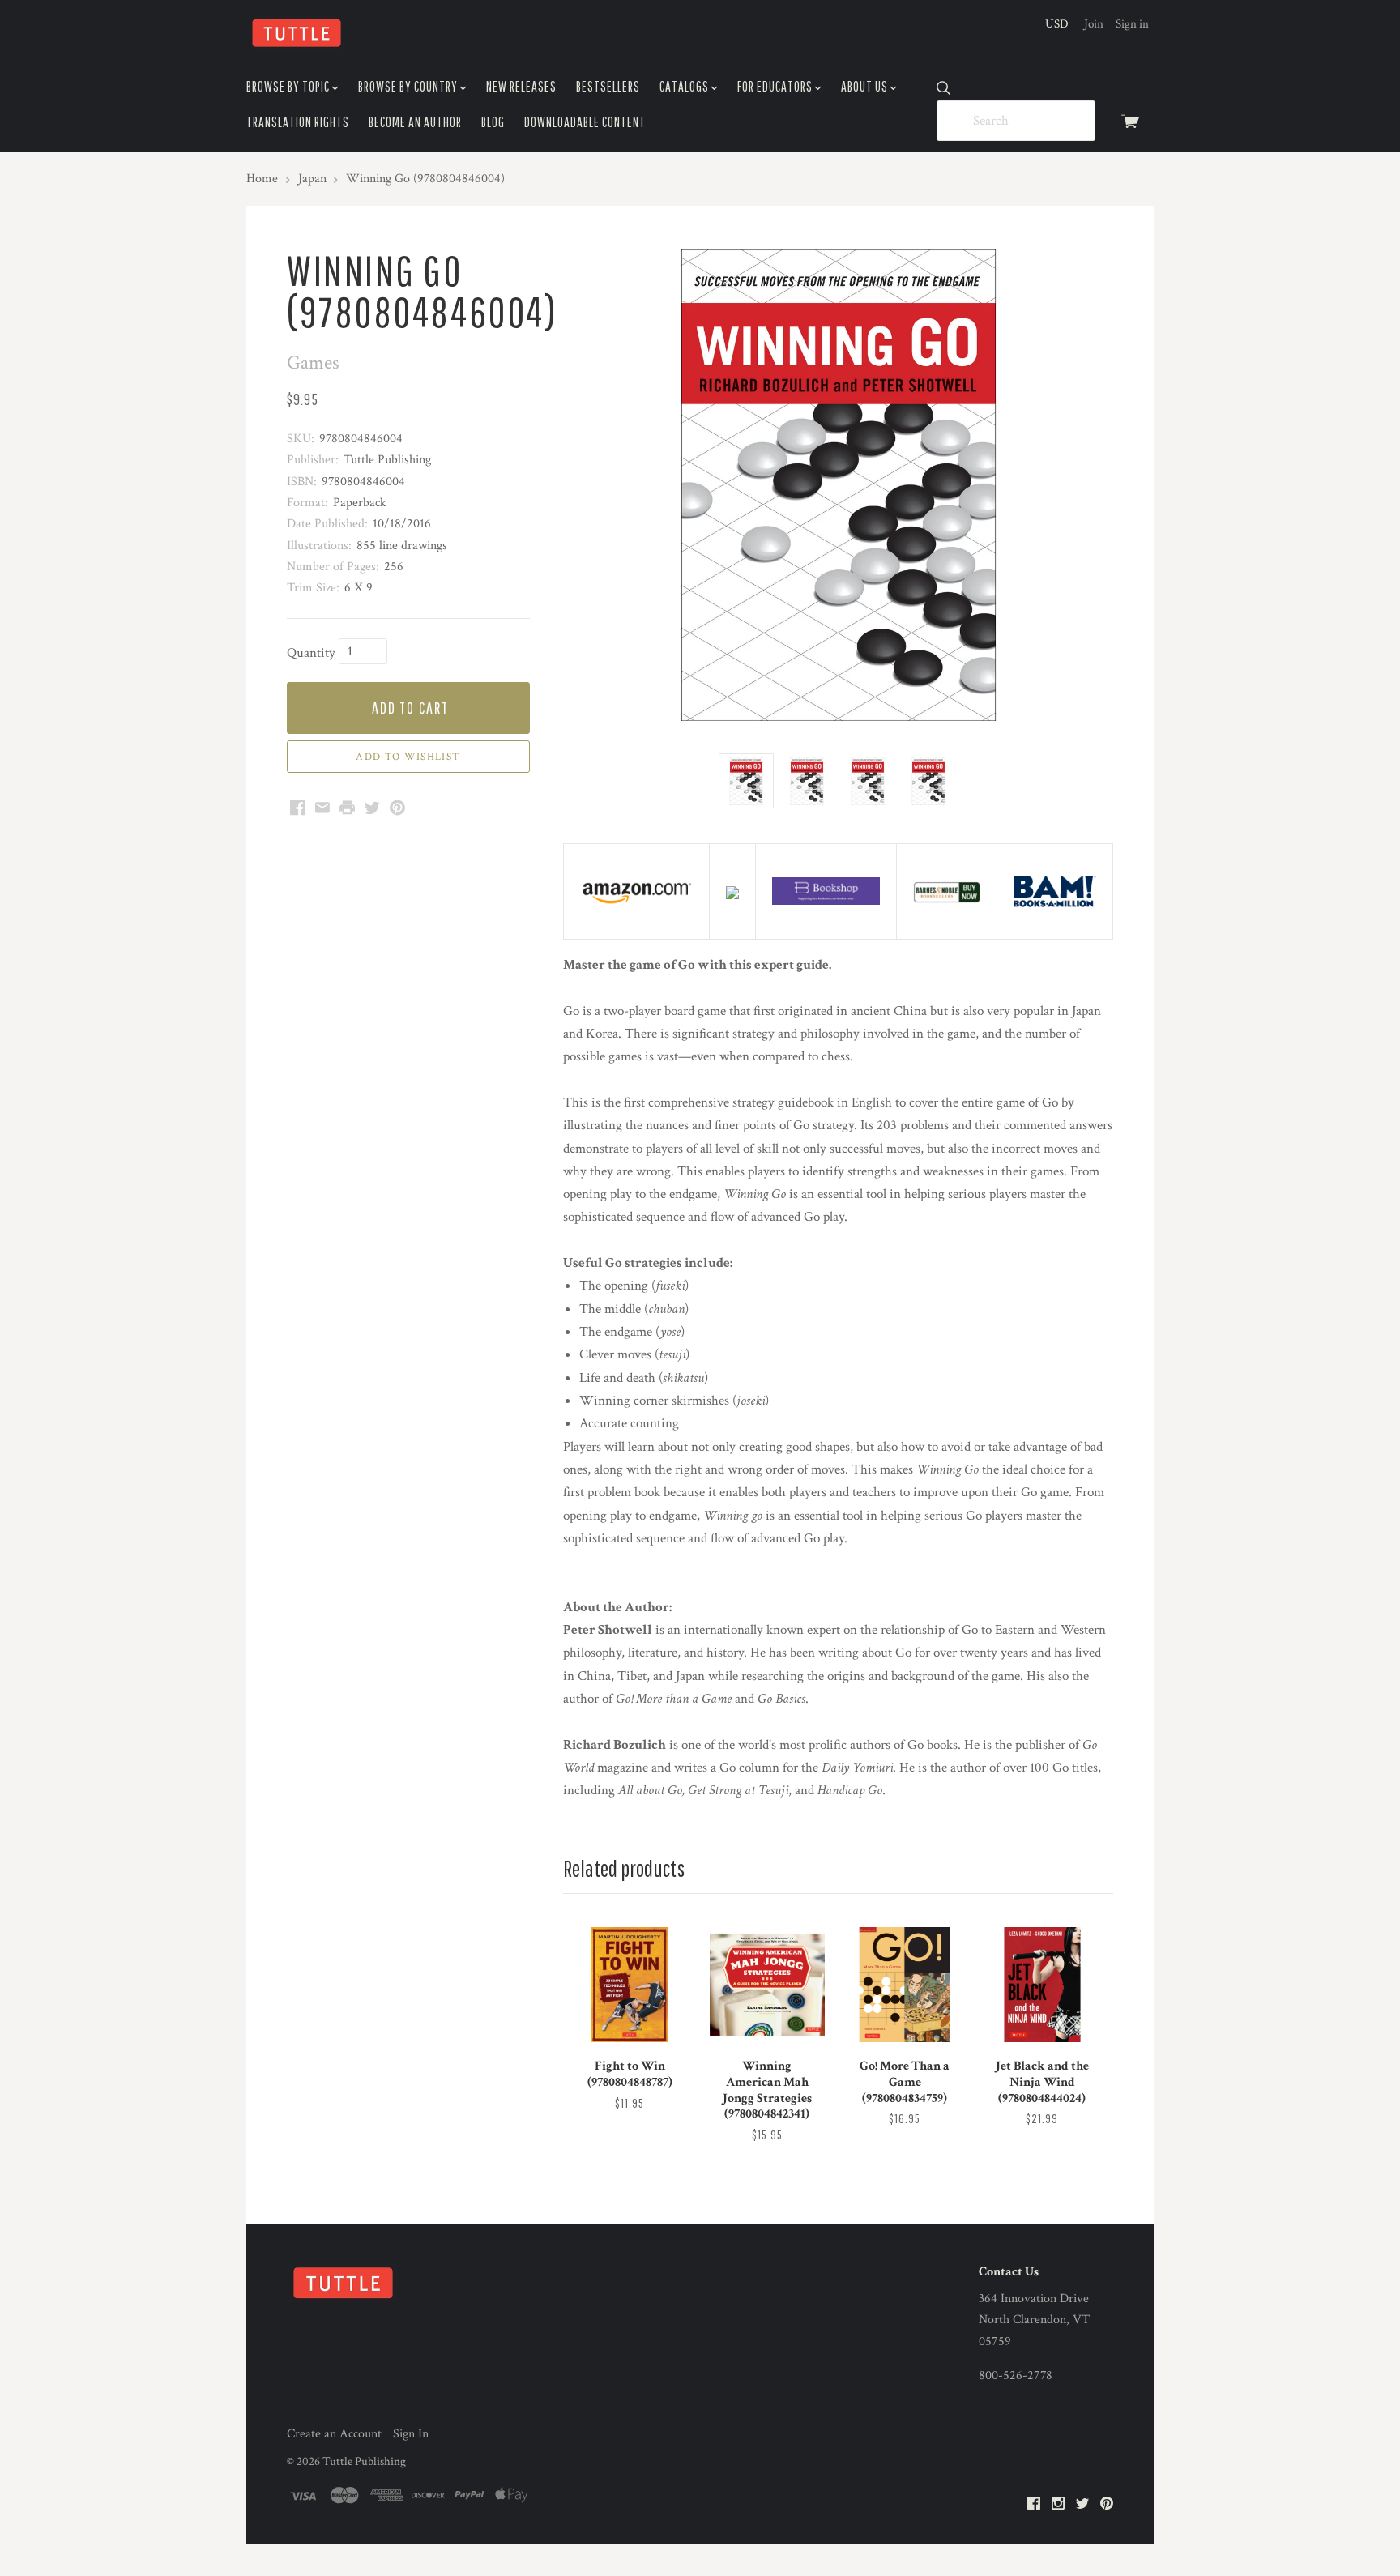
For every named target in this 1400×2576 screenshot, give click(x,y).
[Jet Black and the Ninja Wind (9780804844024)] (1042, 1985)
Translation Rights (298, 122)
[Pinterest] (1107, 2504)
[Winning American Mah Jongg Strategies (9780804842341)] (767, 1985)
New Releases (521, 86)
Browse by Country (409, 86)
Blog (493, 122)
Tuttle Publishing (364, 2461)
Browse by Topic (289, 86)
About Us (866, 86)
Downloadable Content (585, 122)
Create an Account (334, 2434)
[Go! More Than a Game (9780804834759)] (904, 1985)
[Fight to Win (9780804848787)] (630, 1985)
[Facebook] (1034, 2504)
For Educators (776, 86)
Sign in (1132, 24)
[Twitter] (1082, 2504)
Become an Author (415, 122)
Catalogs (685, 86)
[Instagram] (1058, 2504)
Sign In (411, 2434)
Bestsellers (608, 86)
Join (1094, 24)
